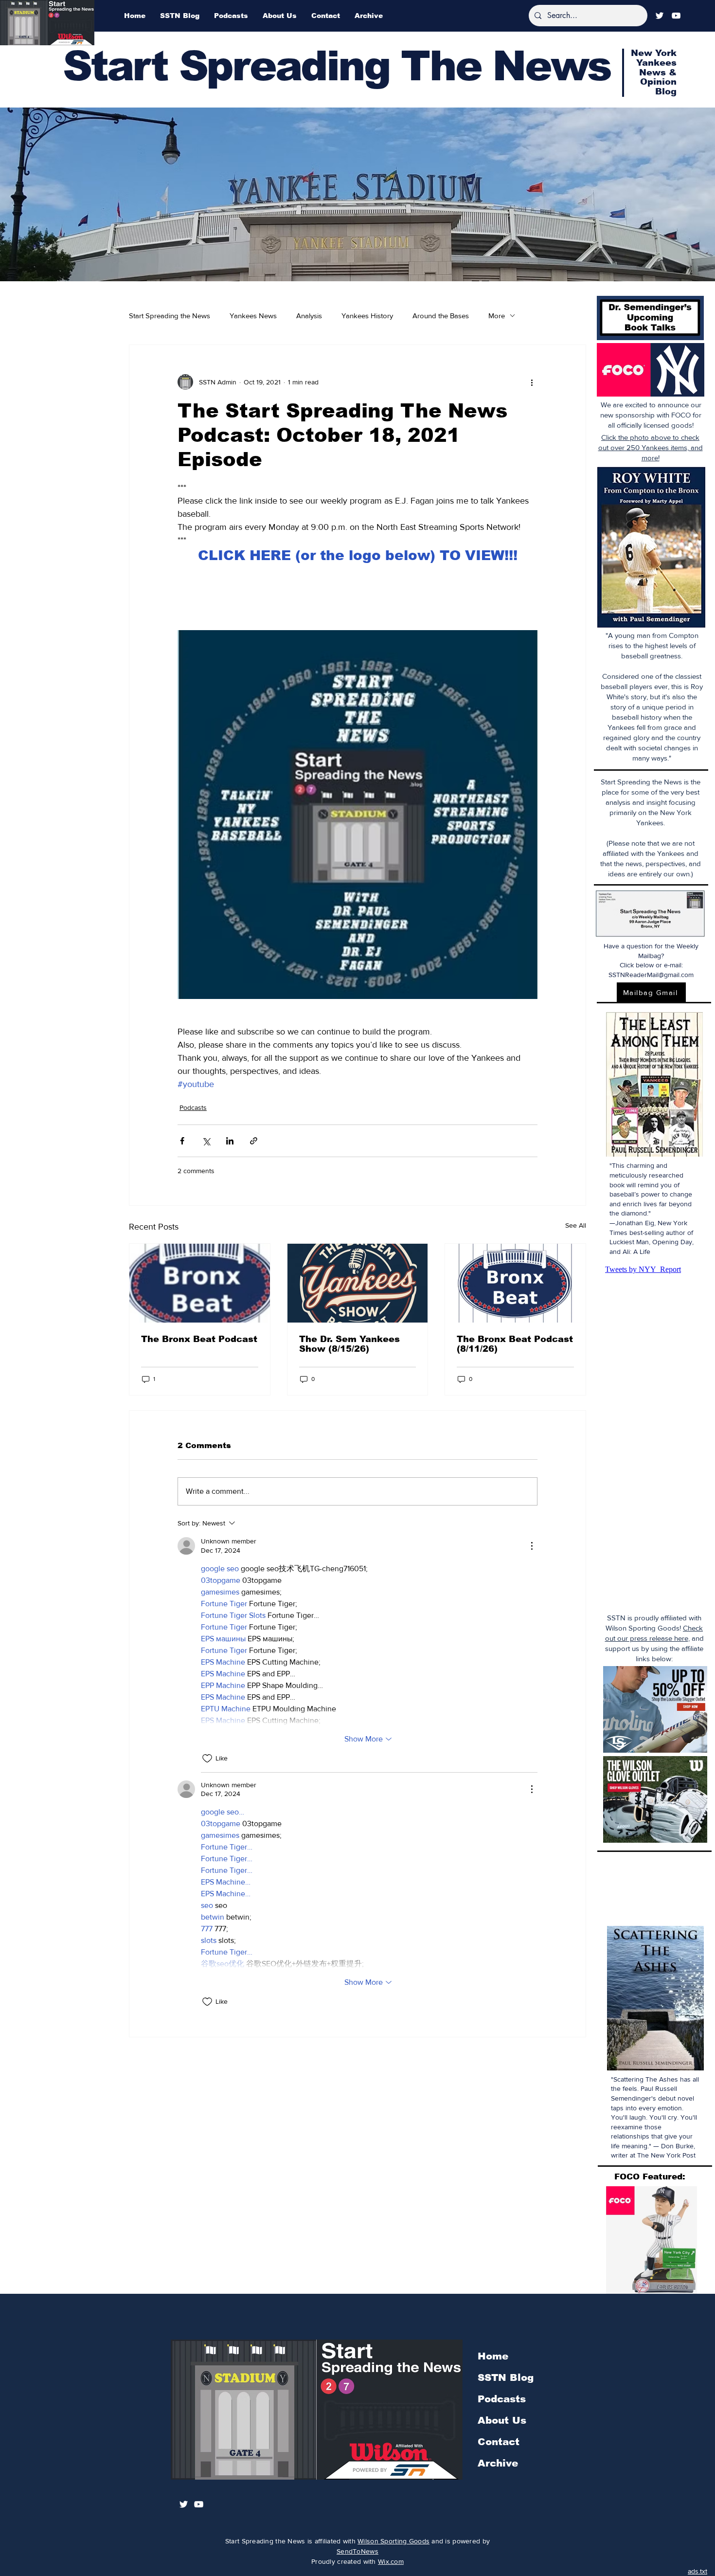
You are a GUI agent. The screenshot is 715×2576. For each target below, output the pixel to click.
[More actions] (532, 382)
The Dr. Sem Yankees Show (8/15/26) (349, 1344)
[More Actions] (532, 1546)
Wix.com (391, 2561)
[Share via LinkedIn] (230, 1141)
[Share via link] (254, 1141)
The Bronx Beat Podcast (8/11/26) (515, 1344)
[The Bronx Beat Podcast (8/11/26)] (515, 1283)
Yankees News (253, 316)
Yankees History (367, 316)
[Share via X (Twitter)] (206, 1141)
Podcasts (193, 1107)
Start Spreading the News (170, 316)
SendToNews (357, 2551)
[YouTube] (676, 16)
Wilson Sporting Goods (393, 2541)
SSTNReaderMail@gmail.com (651, 975)
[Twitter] (660, 16)
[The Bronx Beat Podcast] (200, 1283)
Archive (498, 2463)
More (497, 316)
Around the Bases (441, 316)
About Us (502, 2420)
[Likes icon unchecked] (207, 1759)
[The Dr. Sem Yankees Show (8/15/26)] (358, 1283)
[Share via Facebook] (182, 1141)
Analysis (309, 316)
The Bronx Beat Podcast (199, 1339)
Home (493, 2356)
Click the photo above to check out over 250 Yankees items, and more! (651, 447)
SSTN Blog (506, 2377)
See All (576, 1225)
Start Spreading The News (337, 66)
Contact (499, 2442)
